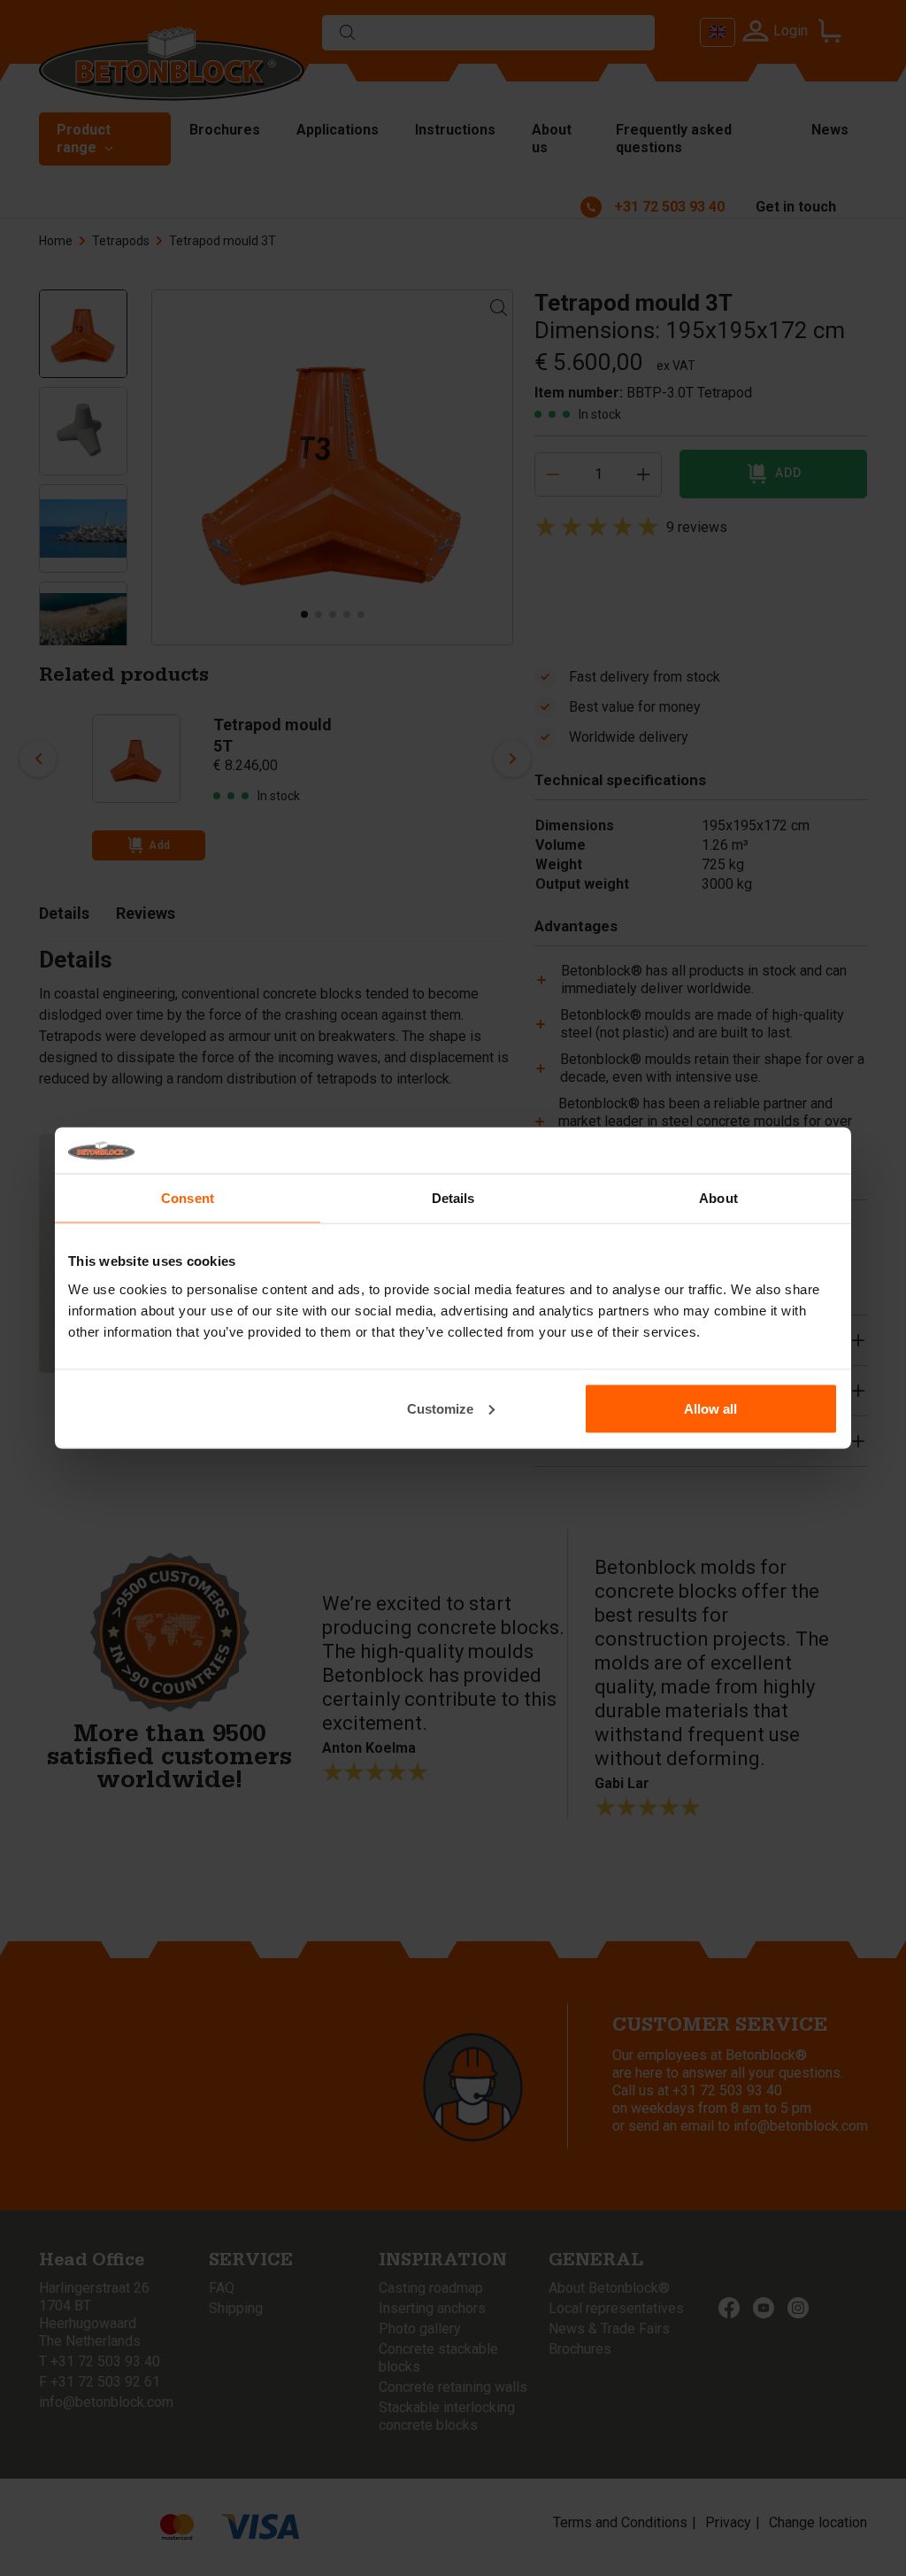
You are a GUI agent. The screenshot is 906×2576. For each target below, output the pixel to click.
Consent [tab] (188, 1198)
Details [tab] (453, 1198)
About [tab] (718, 1198)
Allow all (710, 1408)
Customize (440, 1408)
